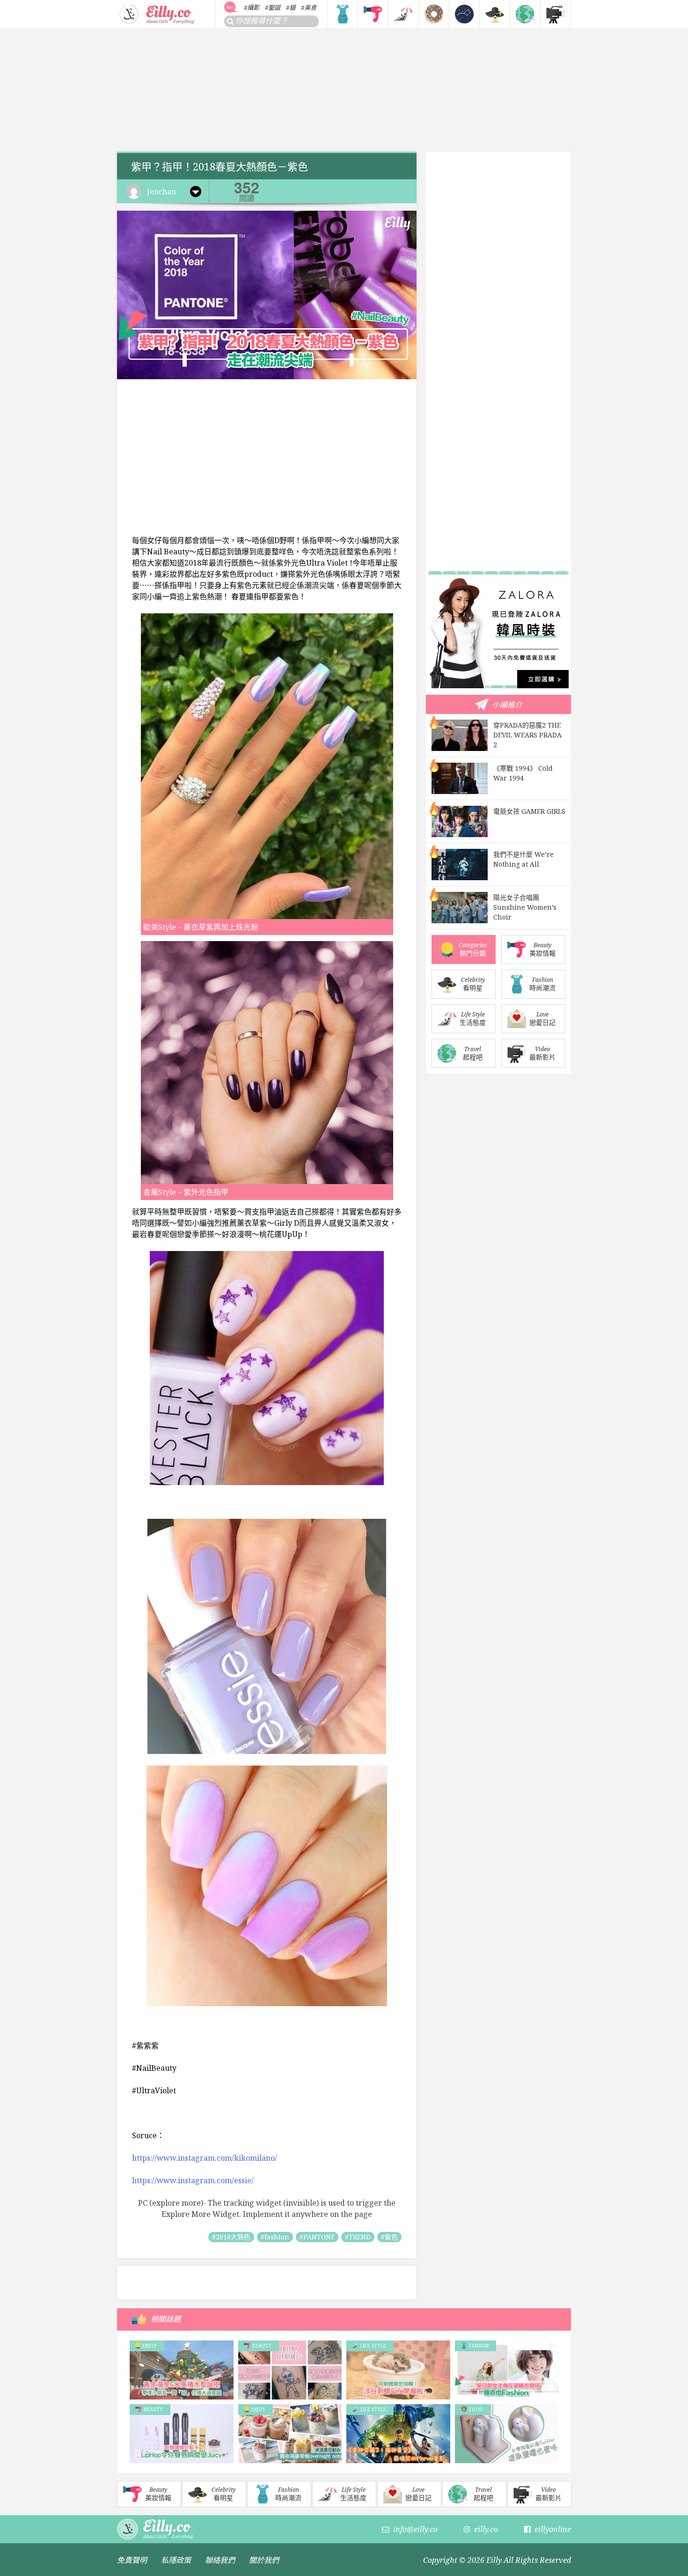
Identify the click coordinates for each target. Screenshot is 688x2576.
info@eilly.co (415, 2529)
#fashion (275, 2237)
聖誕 (274, 7)
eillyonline (553, 2529)
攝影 (253, 7)
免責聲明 (132, 2560)
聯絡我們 (220, 2560)
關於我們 (264, 2560)
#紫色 (389, 2237)
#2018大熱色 (231, 2237)
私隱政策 (176, 2560)
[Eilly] (157, 13)
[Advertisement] (344, 90)
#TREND (358, 2237)
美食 (310, 7)
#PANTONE (317, 2237)
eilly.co (486, 2529)
